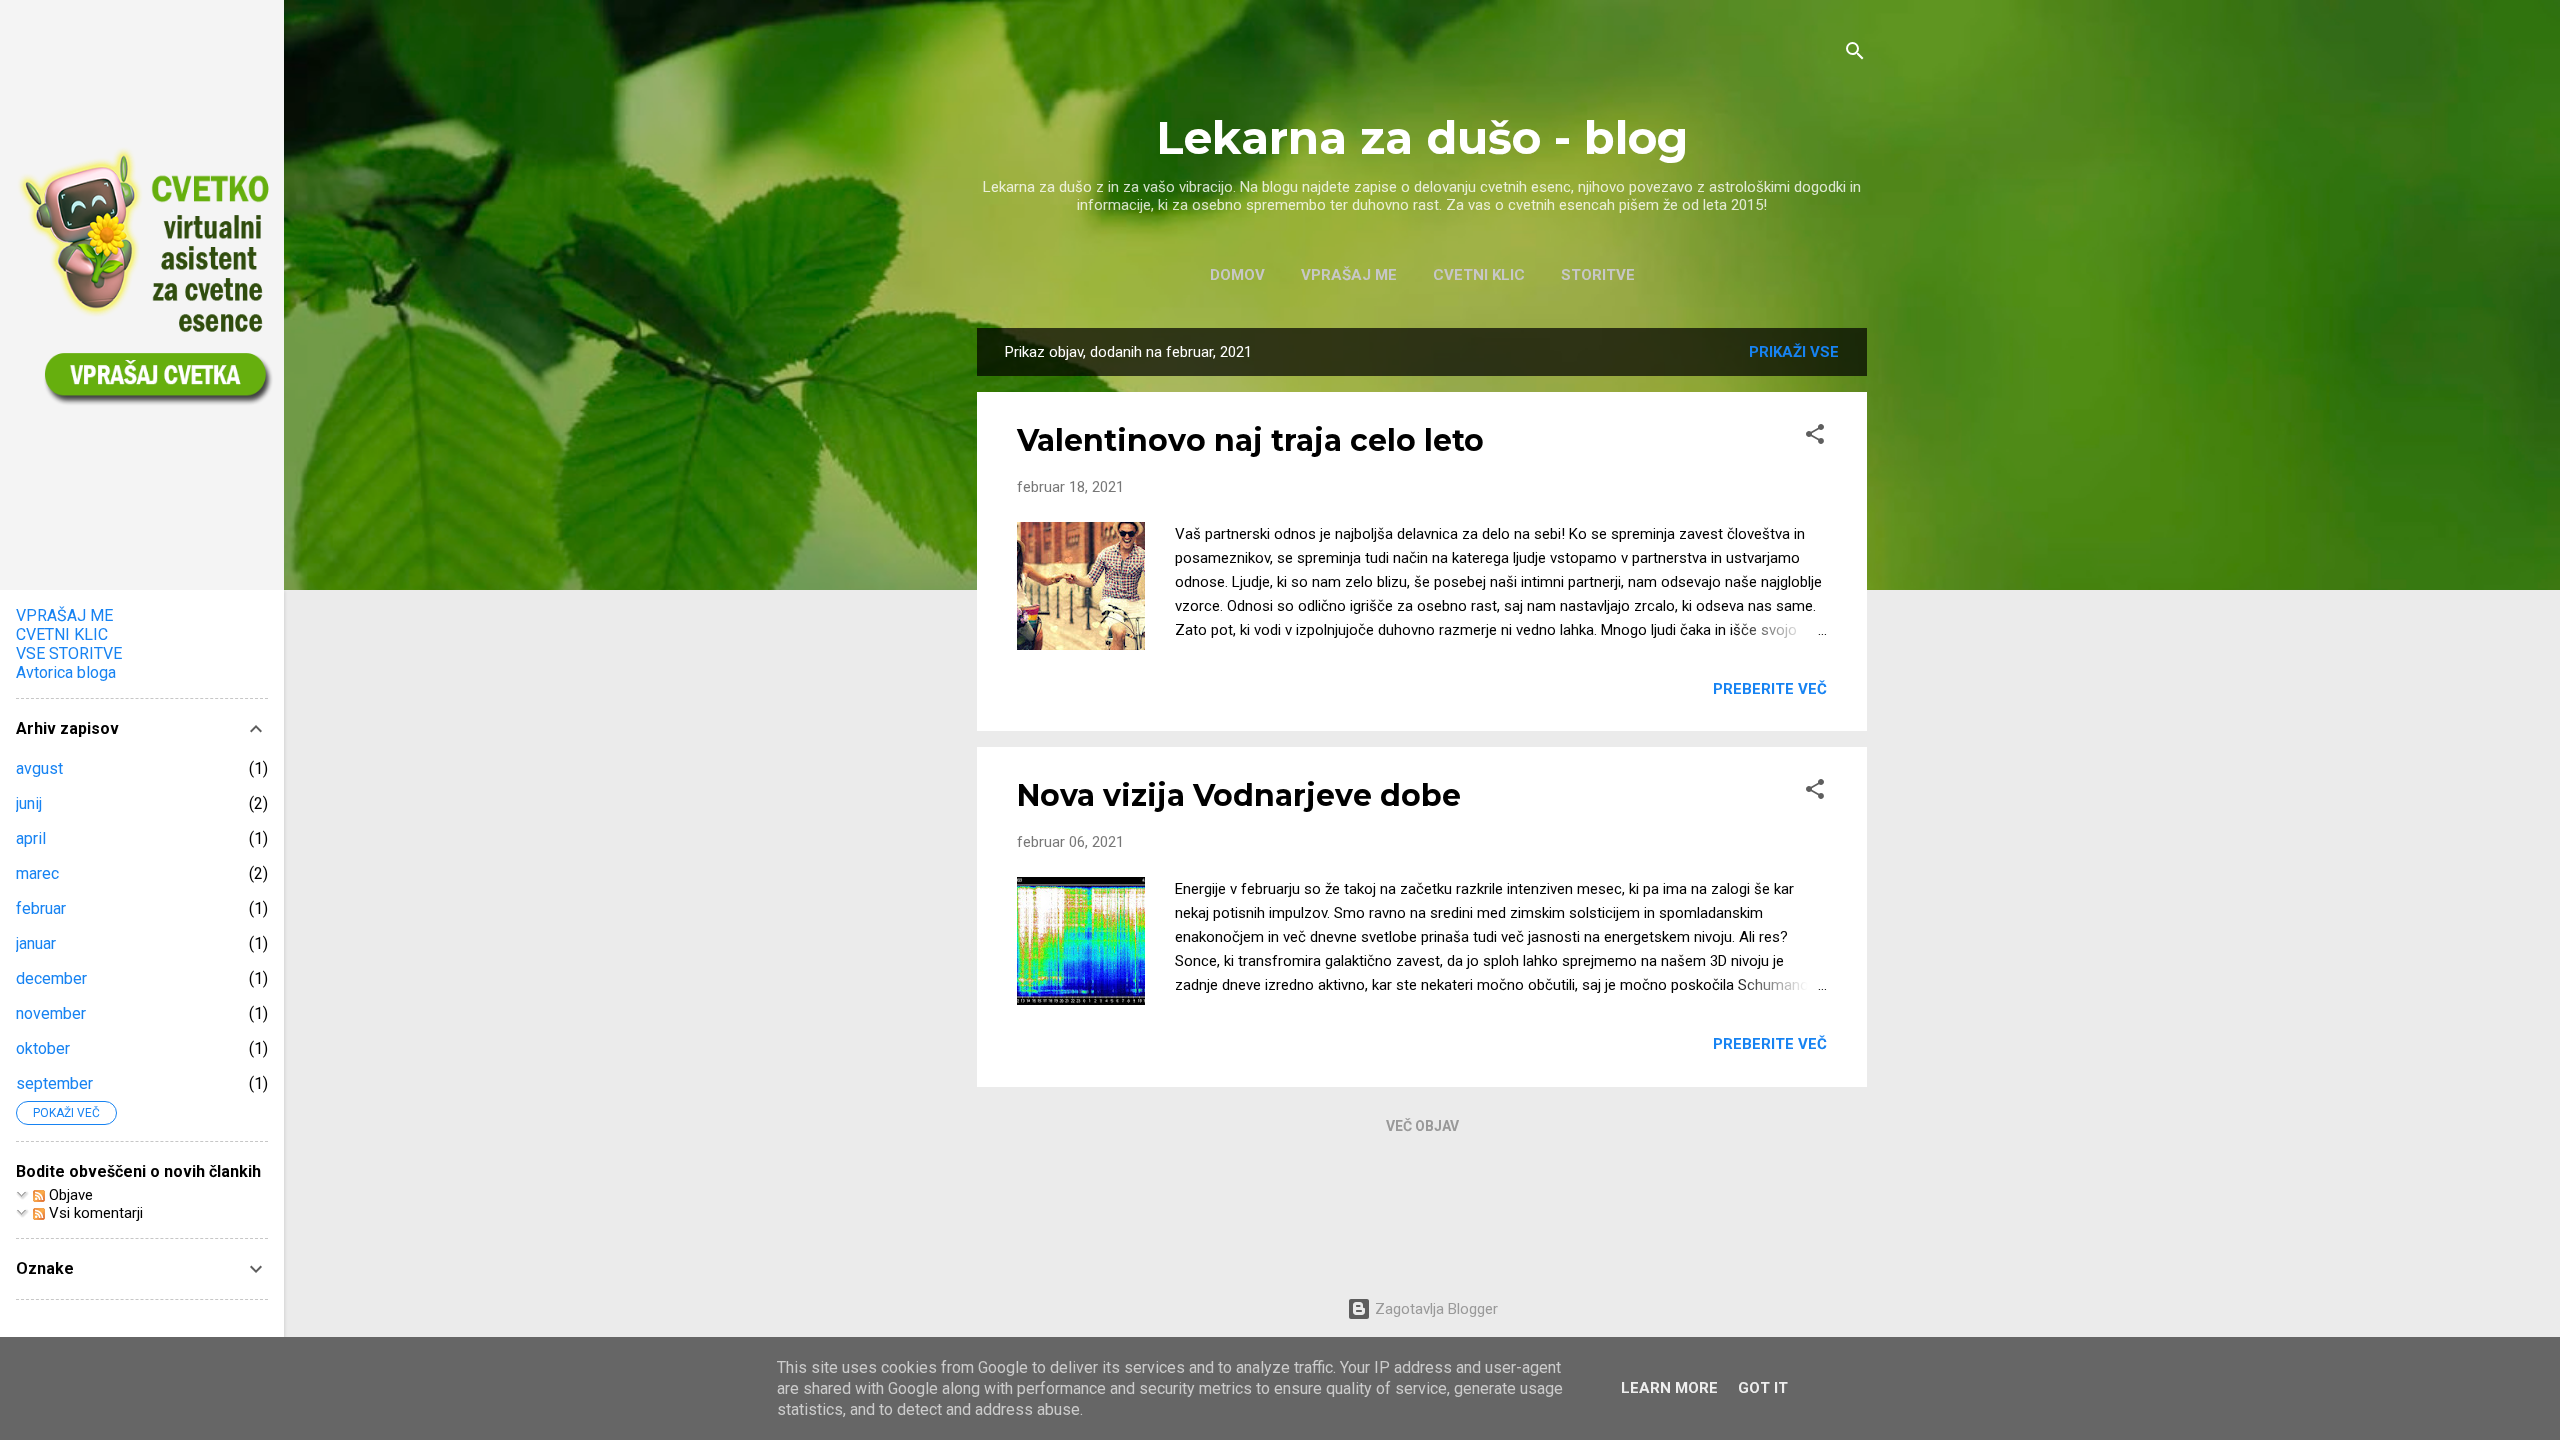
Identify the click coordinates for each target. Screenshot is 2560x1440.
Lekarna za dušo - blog (1422, 137)
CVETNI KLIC (1479, 275)
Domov (1237, 275)
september (54, 1083)
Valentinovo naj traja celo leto (1250, 440)
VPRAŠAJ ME (1349, 275)
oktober (43, 1048)
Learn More (1669, 1388)
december (51, 978)
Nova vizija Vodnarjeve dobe (1239, 795)
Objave (69, 1195)
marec (37, 873)
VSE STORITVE (69, 653)
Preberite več (1770, 689)
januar (36, 943)
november (51, 1013)
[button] (1815, 437)
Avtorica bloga (66, 672)
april (31, 838)
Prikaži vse (1794, 352)
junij (29, 803)
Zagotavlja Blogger (1434, 1309)
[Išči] (1855, 54)
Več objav (1422, 1126)
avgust (39, 768)
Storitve (1598, 275)
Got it (1763, 1388)
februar (41, 908)
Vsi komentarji (94, 1213)
